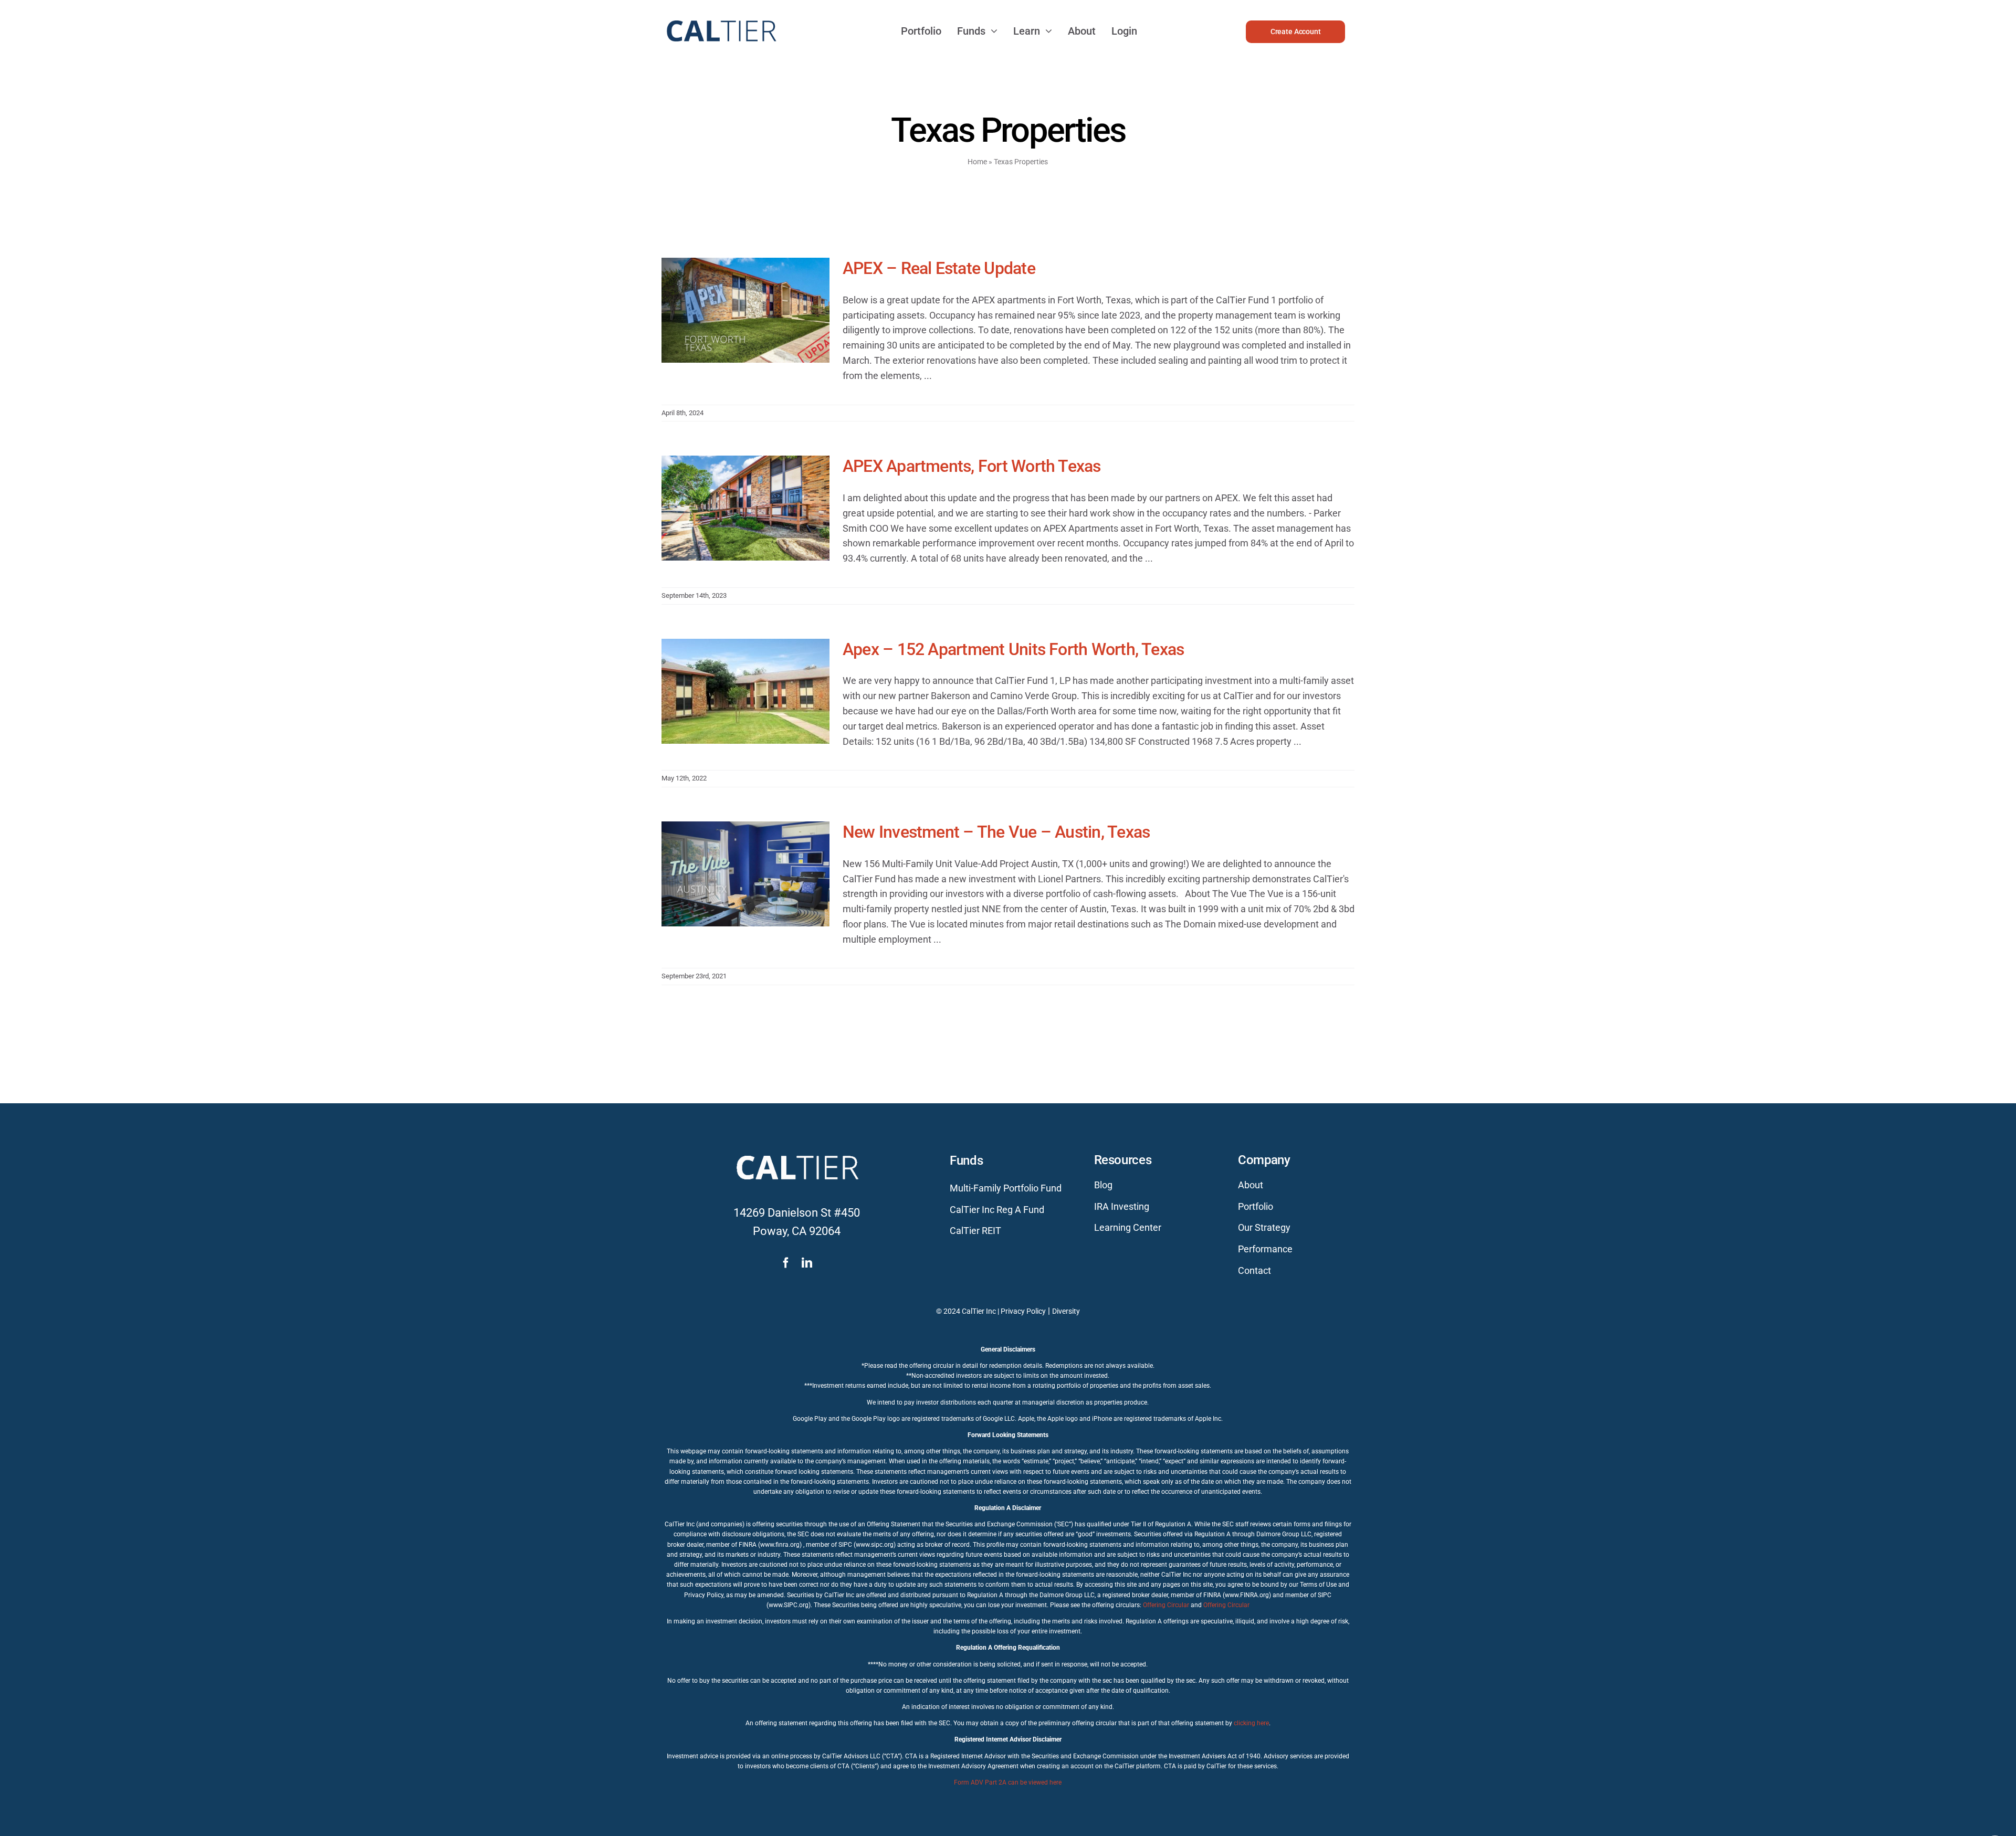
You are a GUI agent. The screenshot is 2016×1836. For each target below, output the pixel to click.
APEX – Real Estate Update (939, 268)
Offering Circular (1166, 1605)
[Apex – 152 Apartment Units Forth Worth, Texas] (745, 691)
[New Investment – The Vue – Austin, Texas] (745, 874)
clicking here (1251, 1723)
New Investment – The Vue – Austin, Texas (996, 832)
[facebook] (786, 1263)
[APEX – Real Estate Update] (745, 310)
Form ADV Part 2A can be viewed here (1008, 1782)
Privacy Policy (1023, 1311)
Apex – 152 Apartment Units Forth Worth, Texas (1013, 649)
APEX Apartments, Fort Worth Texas (972, 466)
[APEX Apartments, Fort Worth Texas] (745, 508)
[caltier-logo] (721, 15)
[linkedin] (807, 1263)
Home (977, 162)
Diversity (1066, 1311)
